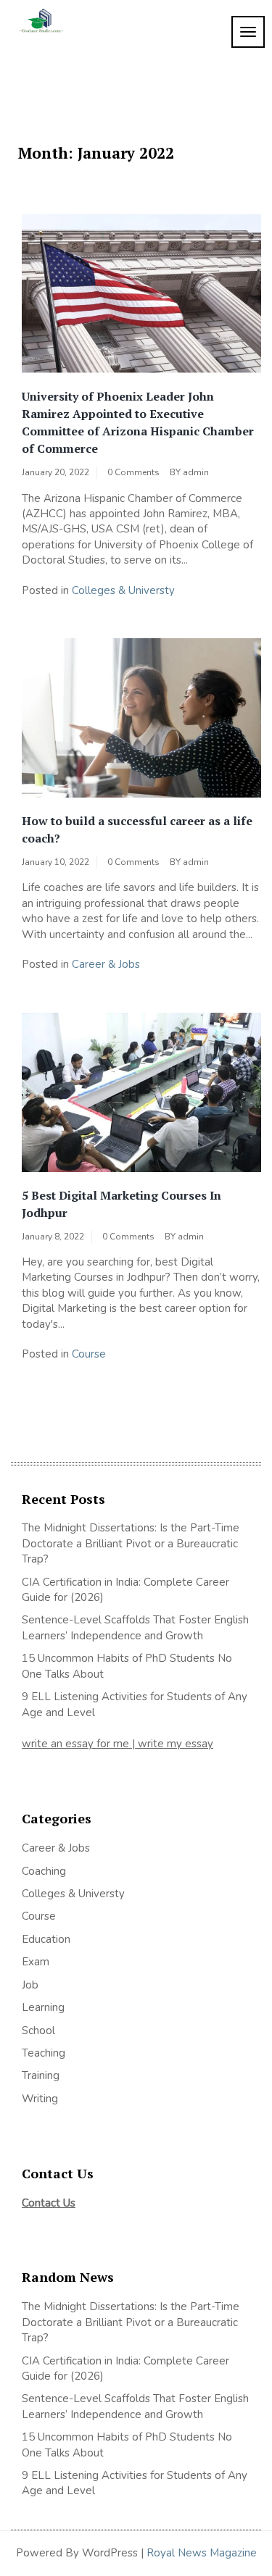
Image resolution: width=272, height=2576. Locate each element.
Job (30, 1985)
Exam (36, 1962)
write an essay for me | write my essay (118, 1744)
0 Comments (133, 472)
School (38, 2031)
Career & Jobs (106, 964)
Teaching (44, 2053)
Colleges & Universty (123, 590)
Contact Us (49, 2203)
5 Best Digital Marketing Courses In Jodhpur (121, 1204)
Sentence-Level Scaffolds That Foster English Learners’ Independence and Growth (135, 1627)
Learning (43, 2007)
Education (46, 1939)
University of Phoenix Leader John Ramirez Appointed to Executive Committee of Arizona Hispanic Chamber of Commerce (138, 422)
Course (89, 1354)
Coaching (44, 1871)
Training (41, 2075)
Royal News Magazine (202, 2553)
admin (196, 472)
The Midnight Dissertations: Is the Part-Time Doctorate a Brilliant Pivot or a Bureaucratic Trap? (131, 1543)
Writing (40, 2099)
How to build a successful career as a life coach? (137, 829)
